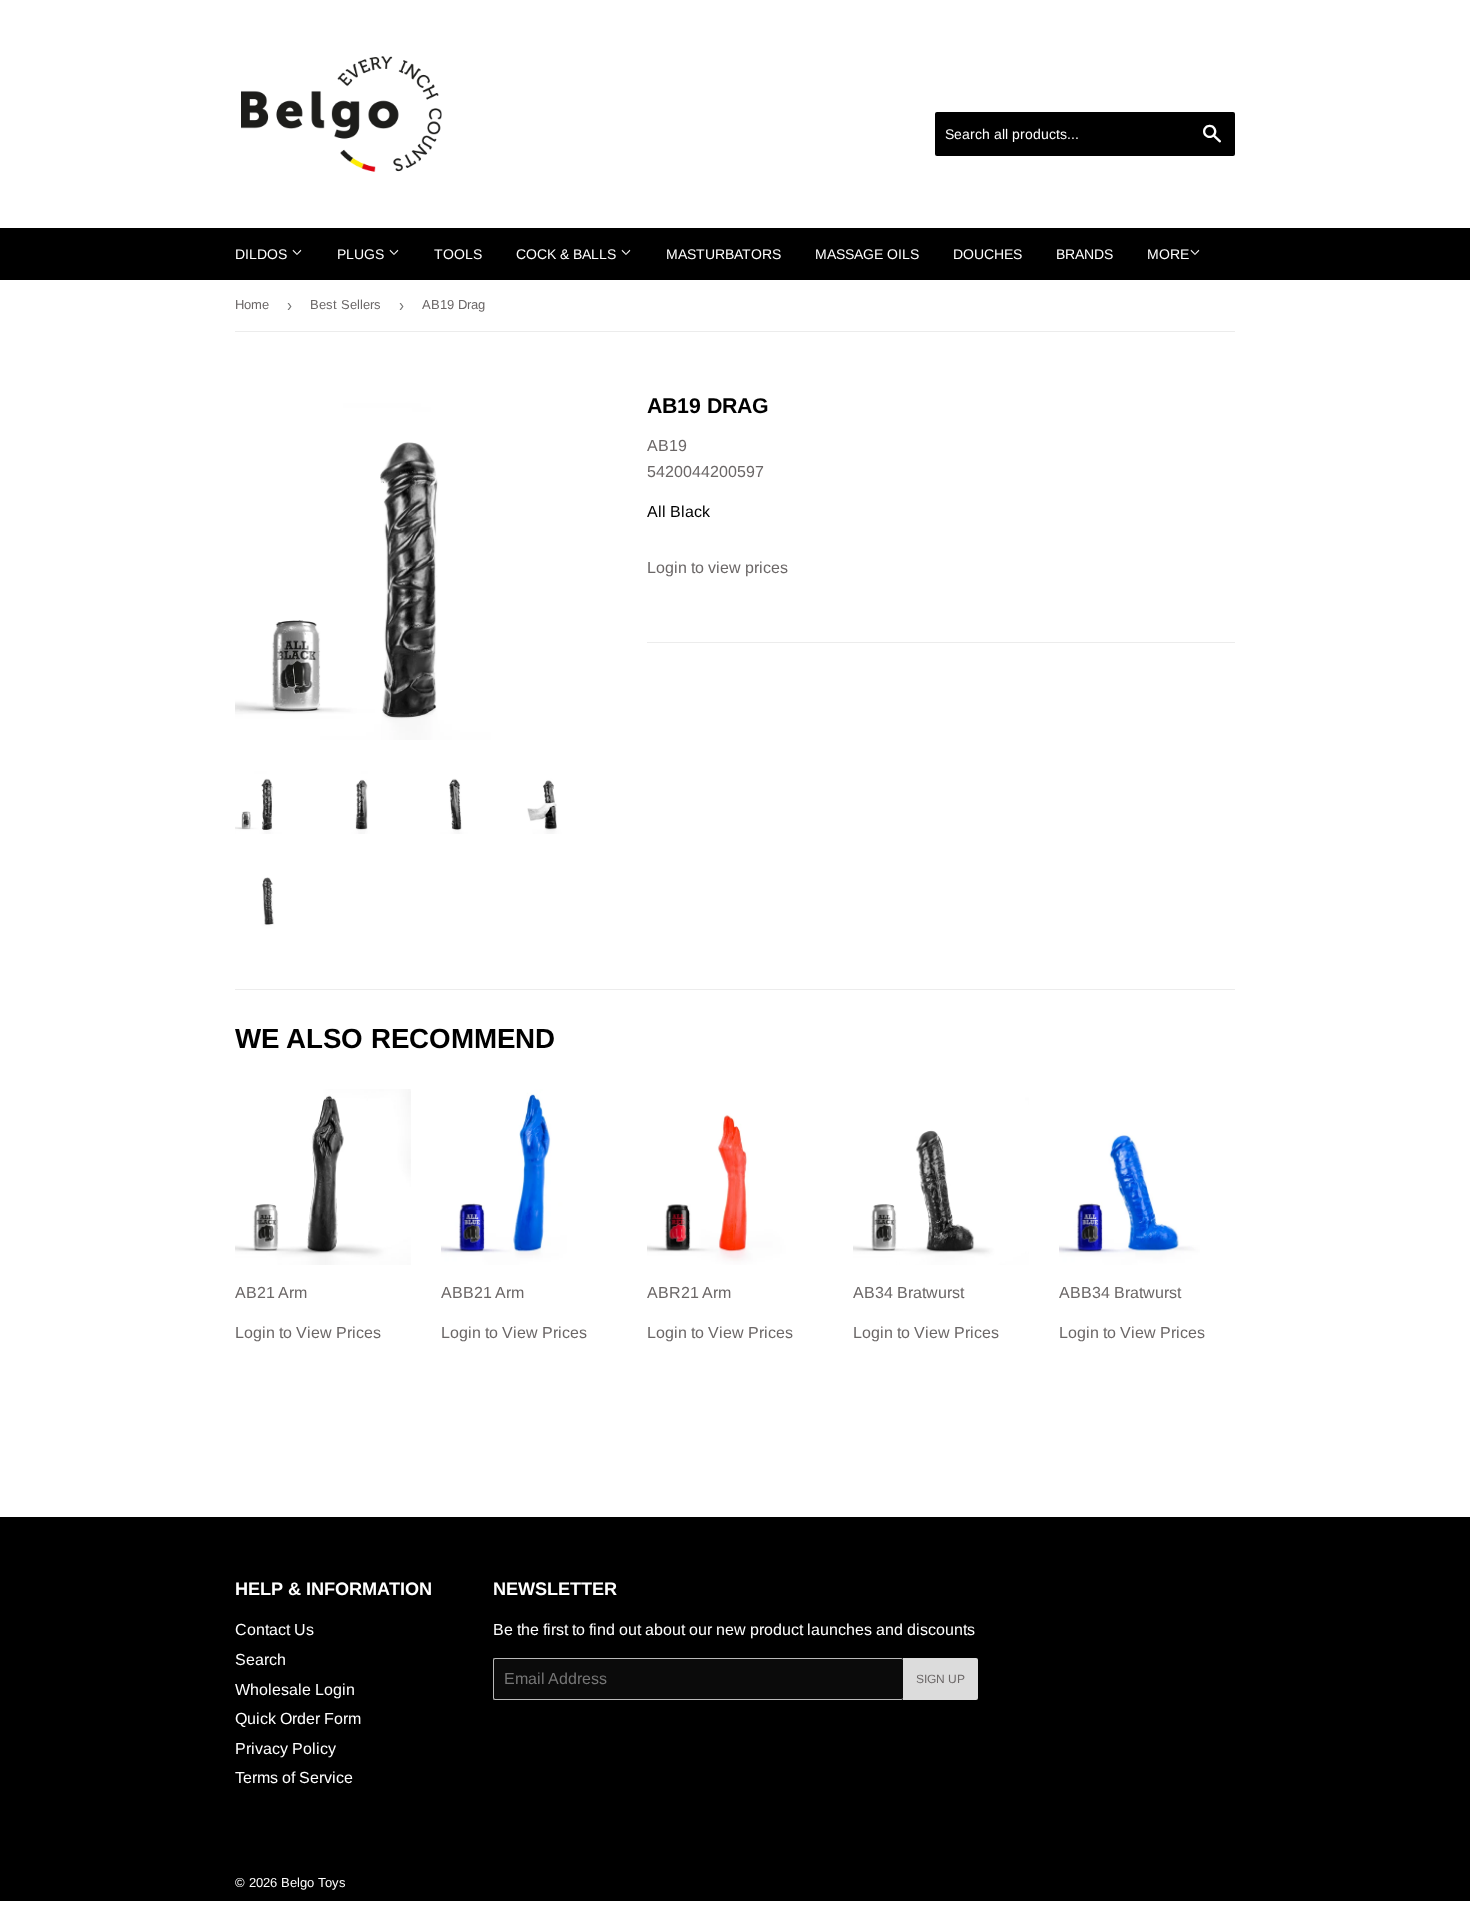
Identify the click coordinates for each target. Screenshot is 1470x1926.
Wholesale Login (295, 1689)
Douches (987, 254)
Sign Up (940, 1679)
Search (260, 1659)
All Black (678, 511)
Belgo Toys (313, 1882)
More (1168, 254)
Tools (458, 254)
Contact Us (274, 1629)
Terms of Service (294, 1777)
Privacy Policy (285, 1748)
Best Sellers (345, 304)
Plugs (362, 254)
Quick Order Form (298, 1718)
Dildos (263, 254)
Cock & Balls (568, 254)
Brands (1084, 254)
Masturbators (723, 254)
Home (252, 304)
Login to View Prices (308, 1313)
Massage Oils (867, 254)
